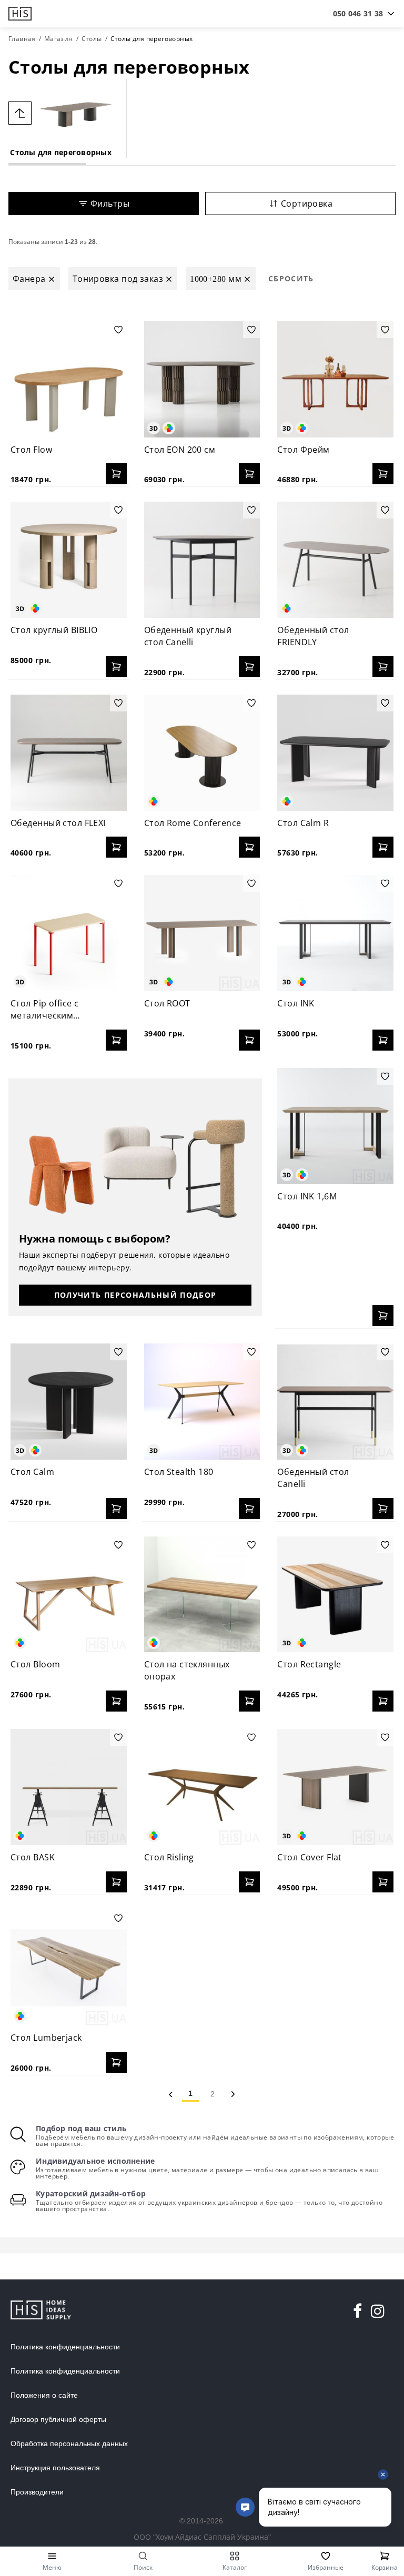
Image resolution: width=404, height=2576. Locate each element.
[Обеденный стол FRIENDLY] (335, 560)
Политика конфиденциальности (65, 2347)
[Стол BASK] (69, 1787)
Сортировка (307, 203)
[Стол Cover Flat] (335, 1787)
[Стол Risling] (202, 1787)
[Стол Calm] (69, 1402)
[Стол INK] (335, 933)
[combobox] (358, 14)
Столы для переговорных (61, 152)
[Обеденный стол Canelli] (335, 1402)
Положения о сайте (44, 2395)
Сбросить (291, 278)
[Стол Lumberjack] (69, 1968)
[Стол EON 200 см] (202, 379)
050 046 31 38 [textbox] (358, 13)
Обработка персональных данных (69, 2443)
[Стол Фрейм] (335, 379)
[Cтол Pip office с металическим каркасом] (69, 933)
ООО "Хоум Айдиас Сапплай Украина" (202, 2537)
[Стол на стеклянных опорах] (202, 1595)
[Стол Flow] (69, 379)
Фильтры (110, 203)
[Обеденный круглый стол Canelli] (202, 560)
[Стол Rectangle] (335, 1595)
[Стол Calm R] (335, 753)
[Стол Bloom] (69, 1595)
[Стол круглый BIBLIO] (69, 560)
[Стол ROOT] (202, 933)
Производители (37, 2492)
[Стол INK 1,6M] (335, 1126)
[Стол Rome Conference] (202, 753)
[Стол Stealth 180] (202, 1402)
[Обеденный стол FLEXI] (69, 753)
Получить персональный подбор (135, 1295)
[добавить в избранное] (118, 330)
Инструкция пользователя (55, 2468)
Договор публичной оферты (58, 2419)
